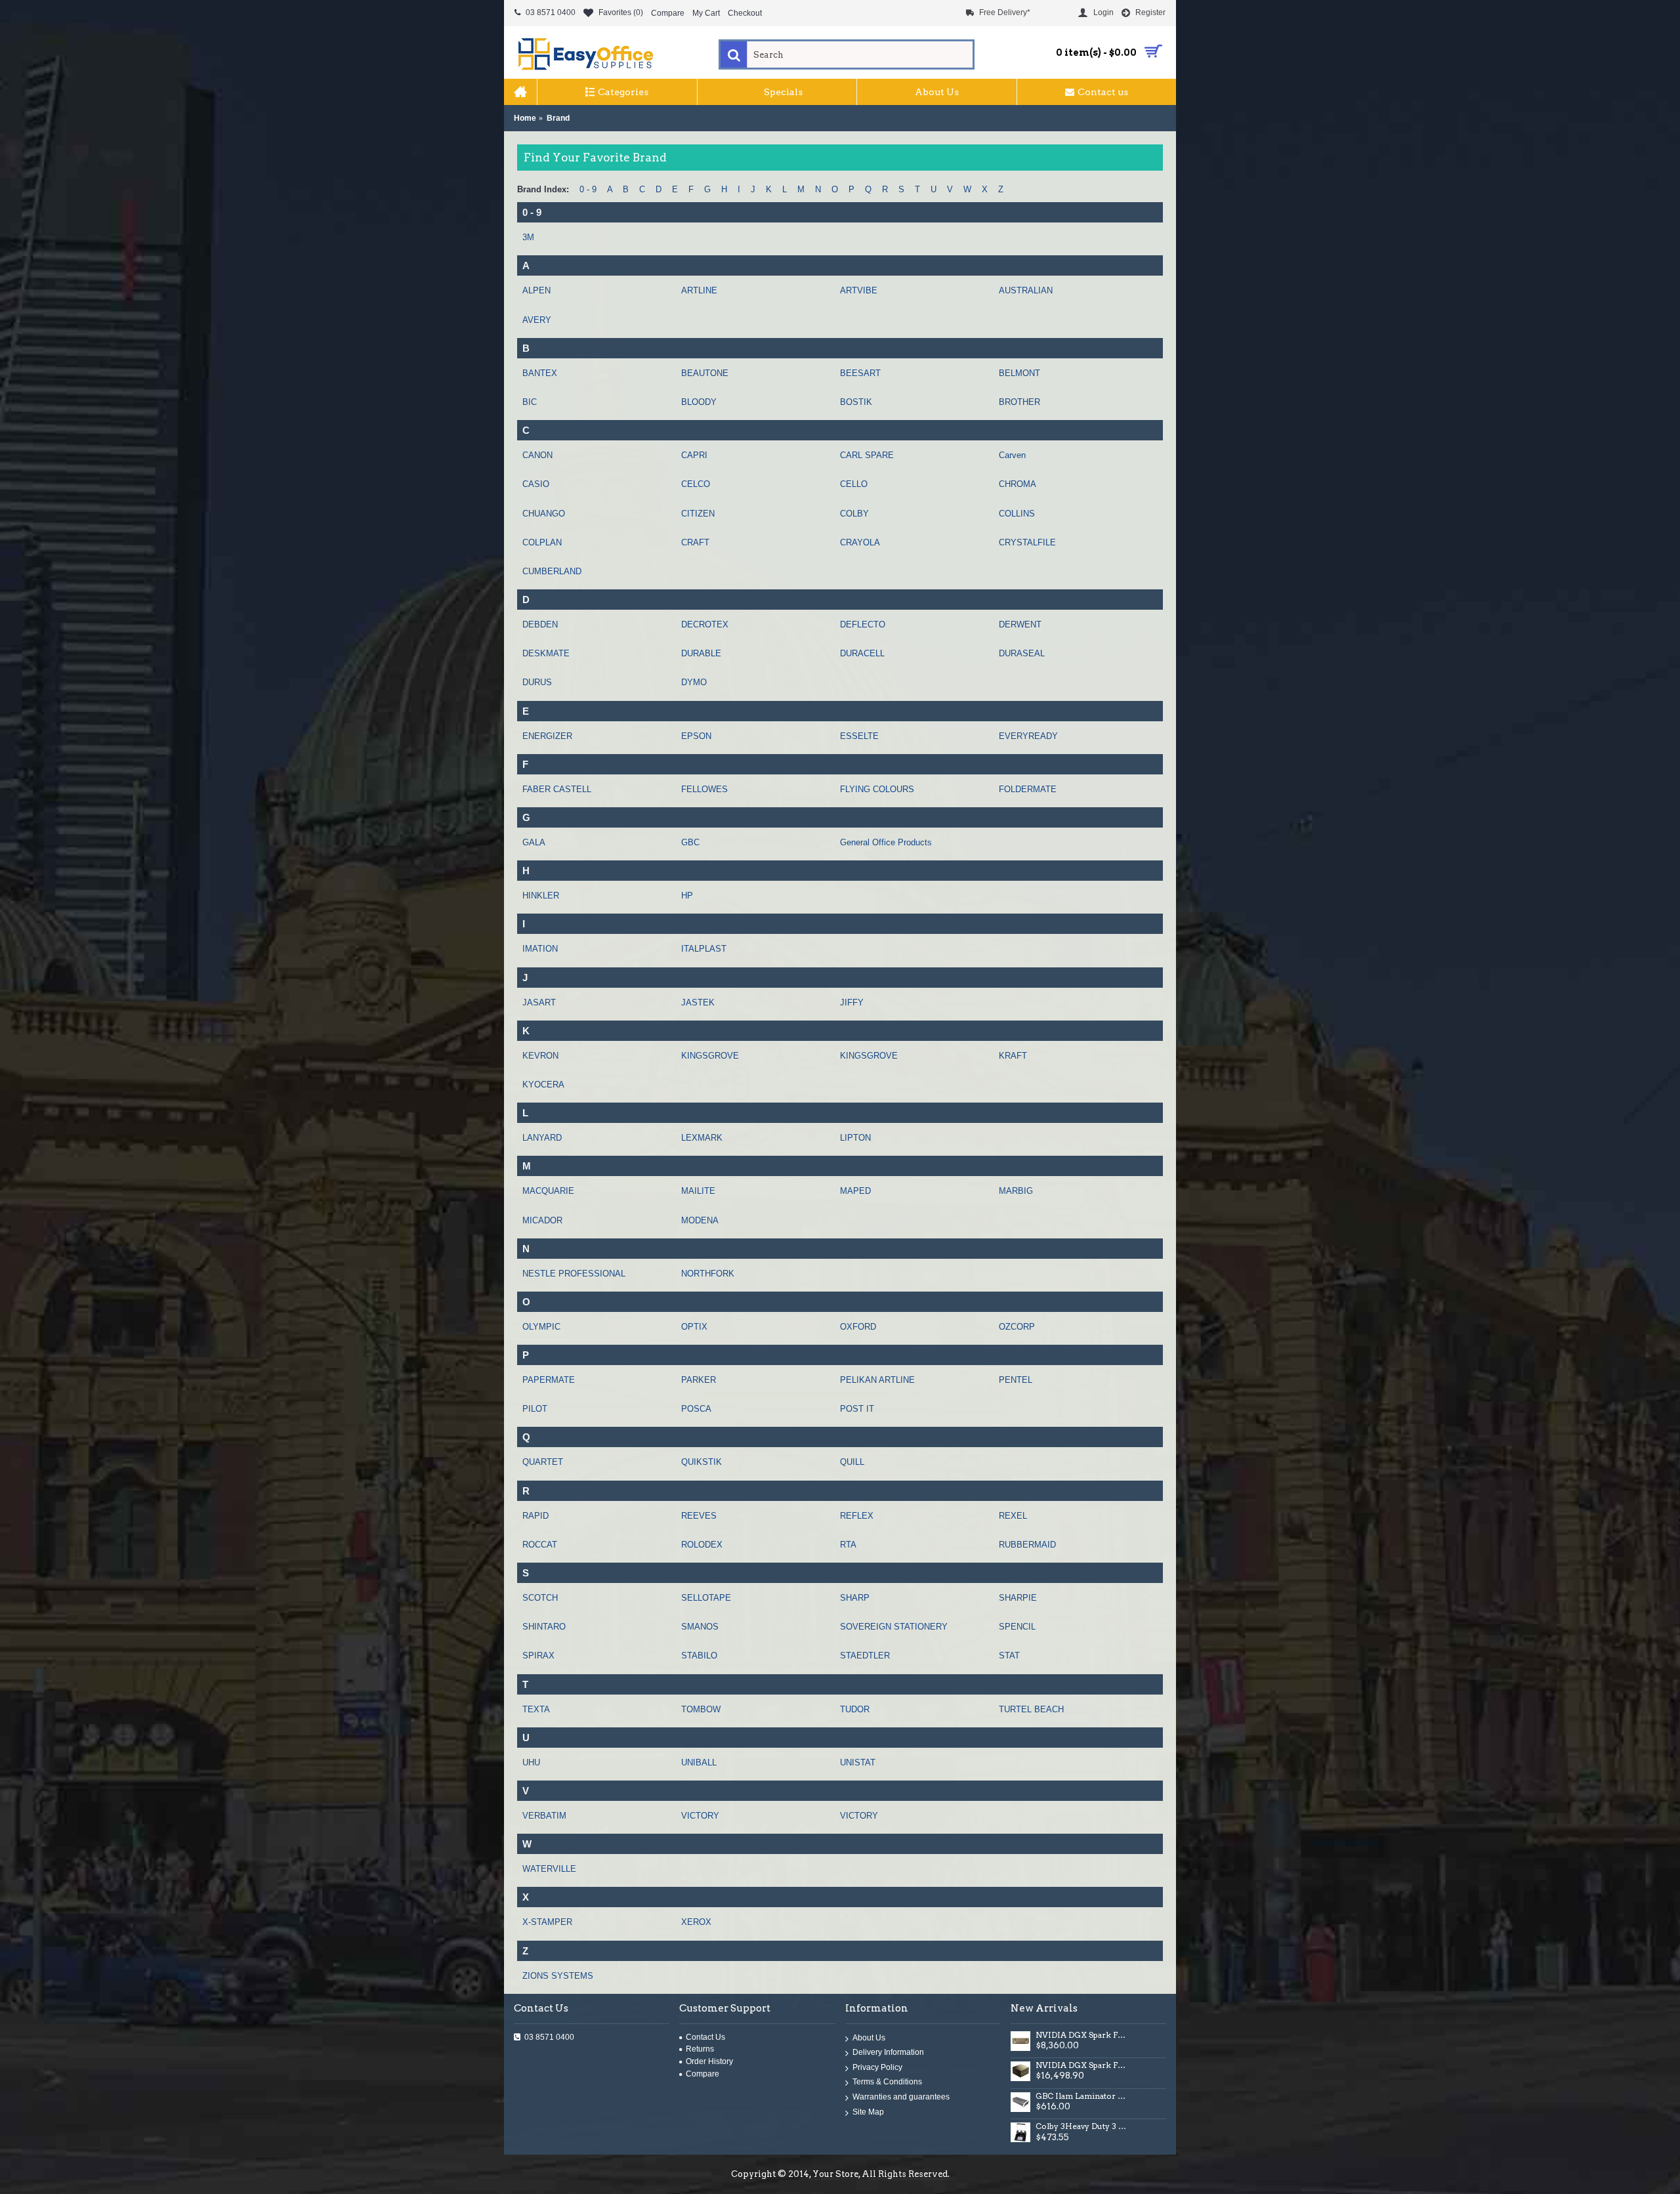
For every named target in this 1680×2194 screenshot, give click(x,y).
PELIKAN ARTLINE (877, 1380)
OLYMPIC (541, 1327)
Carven (1012, 455)
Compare (703, 2074)
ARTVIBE (859, 290)
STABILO (699, 1656)
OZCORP (1017, 1327)
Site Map (868, 2112)
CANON (537, 455)
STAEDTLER (865, 1656)
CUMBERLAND (552, 571)
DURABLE (701, 653)
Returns (700, 2049)
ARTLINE (699, 290)
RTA (848, 1545)
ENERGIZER (547, 736)
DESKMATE (546, 653)
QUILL (852, 1462)
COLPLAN (542, 542)
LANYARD (542, 1138)
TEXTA (536, 1709)
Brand (558, 118)
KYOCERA (543, 1085)
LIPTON (855, 1138)
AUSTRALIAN (1026, 290)
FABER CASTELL (557, 789)
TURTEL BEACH (1031, 1709)
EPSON (696, 736)
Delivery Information (888, 2053)
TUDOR (855, 1709)
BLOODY (699, 402)
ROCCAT (540, 1545)
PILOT (535, 1409)
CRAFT (695, 542)
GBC (690, 842)
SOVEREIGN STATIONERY (894, 1627)
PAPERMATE (549, 1380)
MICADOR (542, 1220)
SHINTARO (544, 1627)
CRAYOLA (860, 542)
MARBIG (1016, 1191)
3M (528, 237)
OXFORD (858, 1327)
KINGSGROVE (710, 1056)
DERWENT (1020, 624)
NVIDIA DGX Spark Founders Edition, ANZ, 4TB (1082, 2035)
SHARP (855, 1598)
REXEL (1013, 1516)
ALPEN (536, 290)
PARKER (699, 1380)
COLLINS (1017, 514)
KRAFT (1013, 1056)
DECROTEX (705, 624)
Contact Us (705, 2037)
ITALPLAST (704, 949)
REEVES (699, 1516)
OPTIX (694, 1327)
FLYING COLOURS (877, 789)
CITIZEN (698, 514)
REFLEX (857, 1516)
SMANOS (700, 1627)
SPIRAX (538, 1656)
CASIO (536, 484)
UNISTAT (858, 1762)
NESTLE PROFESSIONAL (574, 1274)
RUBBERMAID (1027, 1545)
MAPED (855, 1191)
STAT (1009, 1656)
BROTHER (1019, 402)
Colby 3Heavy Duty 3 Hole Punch (1082, 2126)
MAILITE (698, 1191)
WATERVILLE (549, 1869)
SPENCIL (1017, 1627)
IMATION (540, 949)
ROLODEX (702, 1545)
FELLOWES (704, 789)
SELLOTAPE (706, 1598)
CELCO (696, 484)
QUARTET (543, 1462)
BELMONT (1019, 373)
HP (687, 896)
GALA (534, 842)
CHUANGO (544, 514)
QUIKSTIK (702, 1462)
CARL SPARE (867, 455)
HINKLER (541, 896)
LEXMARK (702, 1138)
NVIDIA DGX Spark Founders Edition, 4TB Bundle (1082, 2065)
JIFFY (852, 1002)
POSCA (696, 1409)
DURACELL (862, 653)
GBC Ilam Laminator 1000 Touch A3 (1082, 2096)
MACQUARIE (548, 1191)
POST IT (857, 1409)
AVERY (537, 320)
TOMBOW (701, 1709)
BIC (530, 402)
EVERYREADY (1028, 736)
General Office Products (886, 842)
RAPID (535, 1516)
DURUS (537, 682)
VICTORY (700, 1816)
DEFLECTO (863, 624)
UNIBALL (699, 1762)
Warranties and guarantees (901, 2098)
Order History (709, 2061)
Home (525, 118)
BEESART (860, 373)
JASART (539, 1002)
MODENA (700, 1220)
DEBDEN (540, 624)
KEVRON (540, 1056)
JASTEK (698, 1002)
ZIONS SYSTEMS (558, 1976)
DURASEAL (1022, 653)
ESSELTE (859, 736)
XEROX (696, 1922)
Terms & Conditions (887, 2082)
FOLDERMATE (1028, 789)
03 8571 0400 (549, 2037)
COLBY (854, 514)
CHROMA (1018, 484)
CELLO (854, 484)
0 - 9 (588, 189)
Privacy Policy (877, 2067)
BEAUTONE (705, 373)
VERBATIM (544, 1816)
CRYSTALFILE (1027, 542)
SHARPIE (1018, 1598)
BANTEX (540, 373)
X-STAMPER (547, 1922)
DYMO (694, 682)
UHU (531, 1762)
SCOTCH (540, 1598)
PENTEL (1016, 1380)
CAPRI (694, 455)
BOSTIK (856, 402)
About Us (869, 2038)
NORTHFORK (708, 1274)
